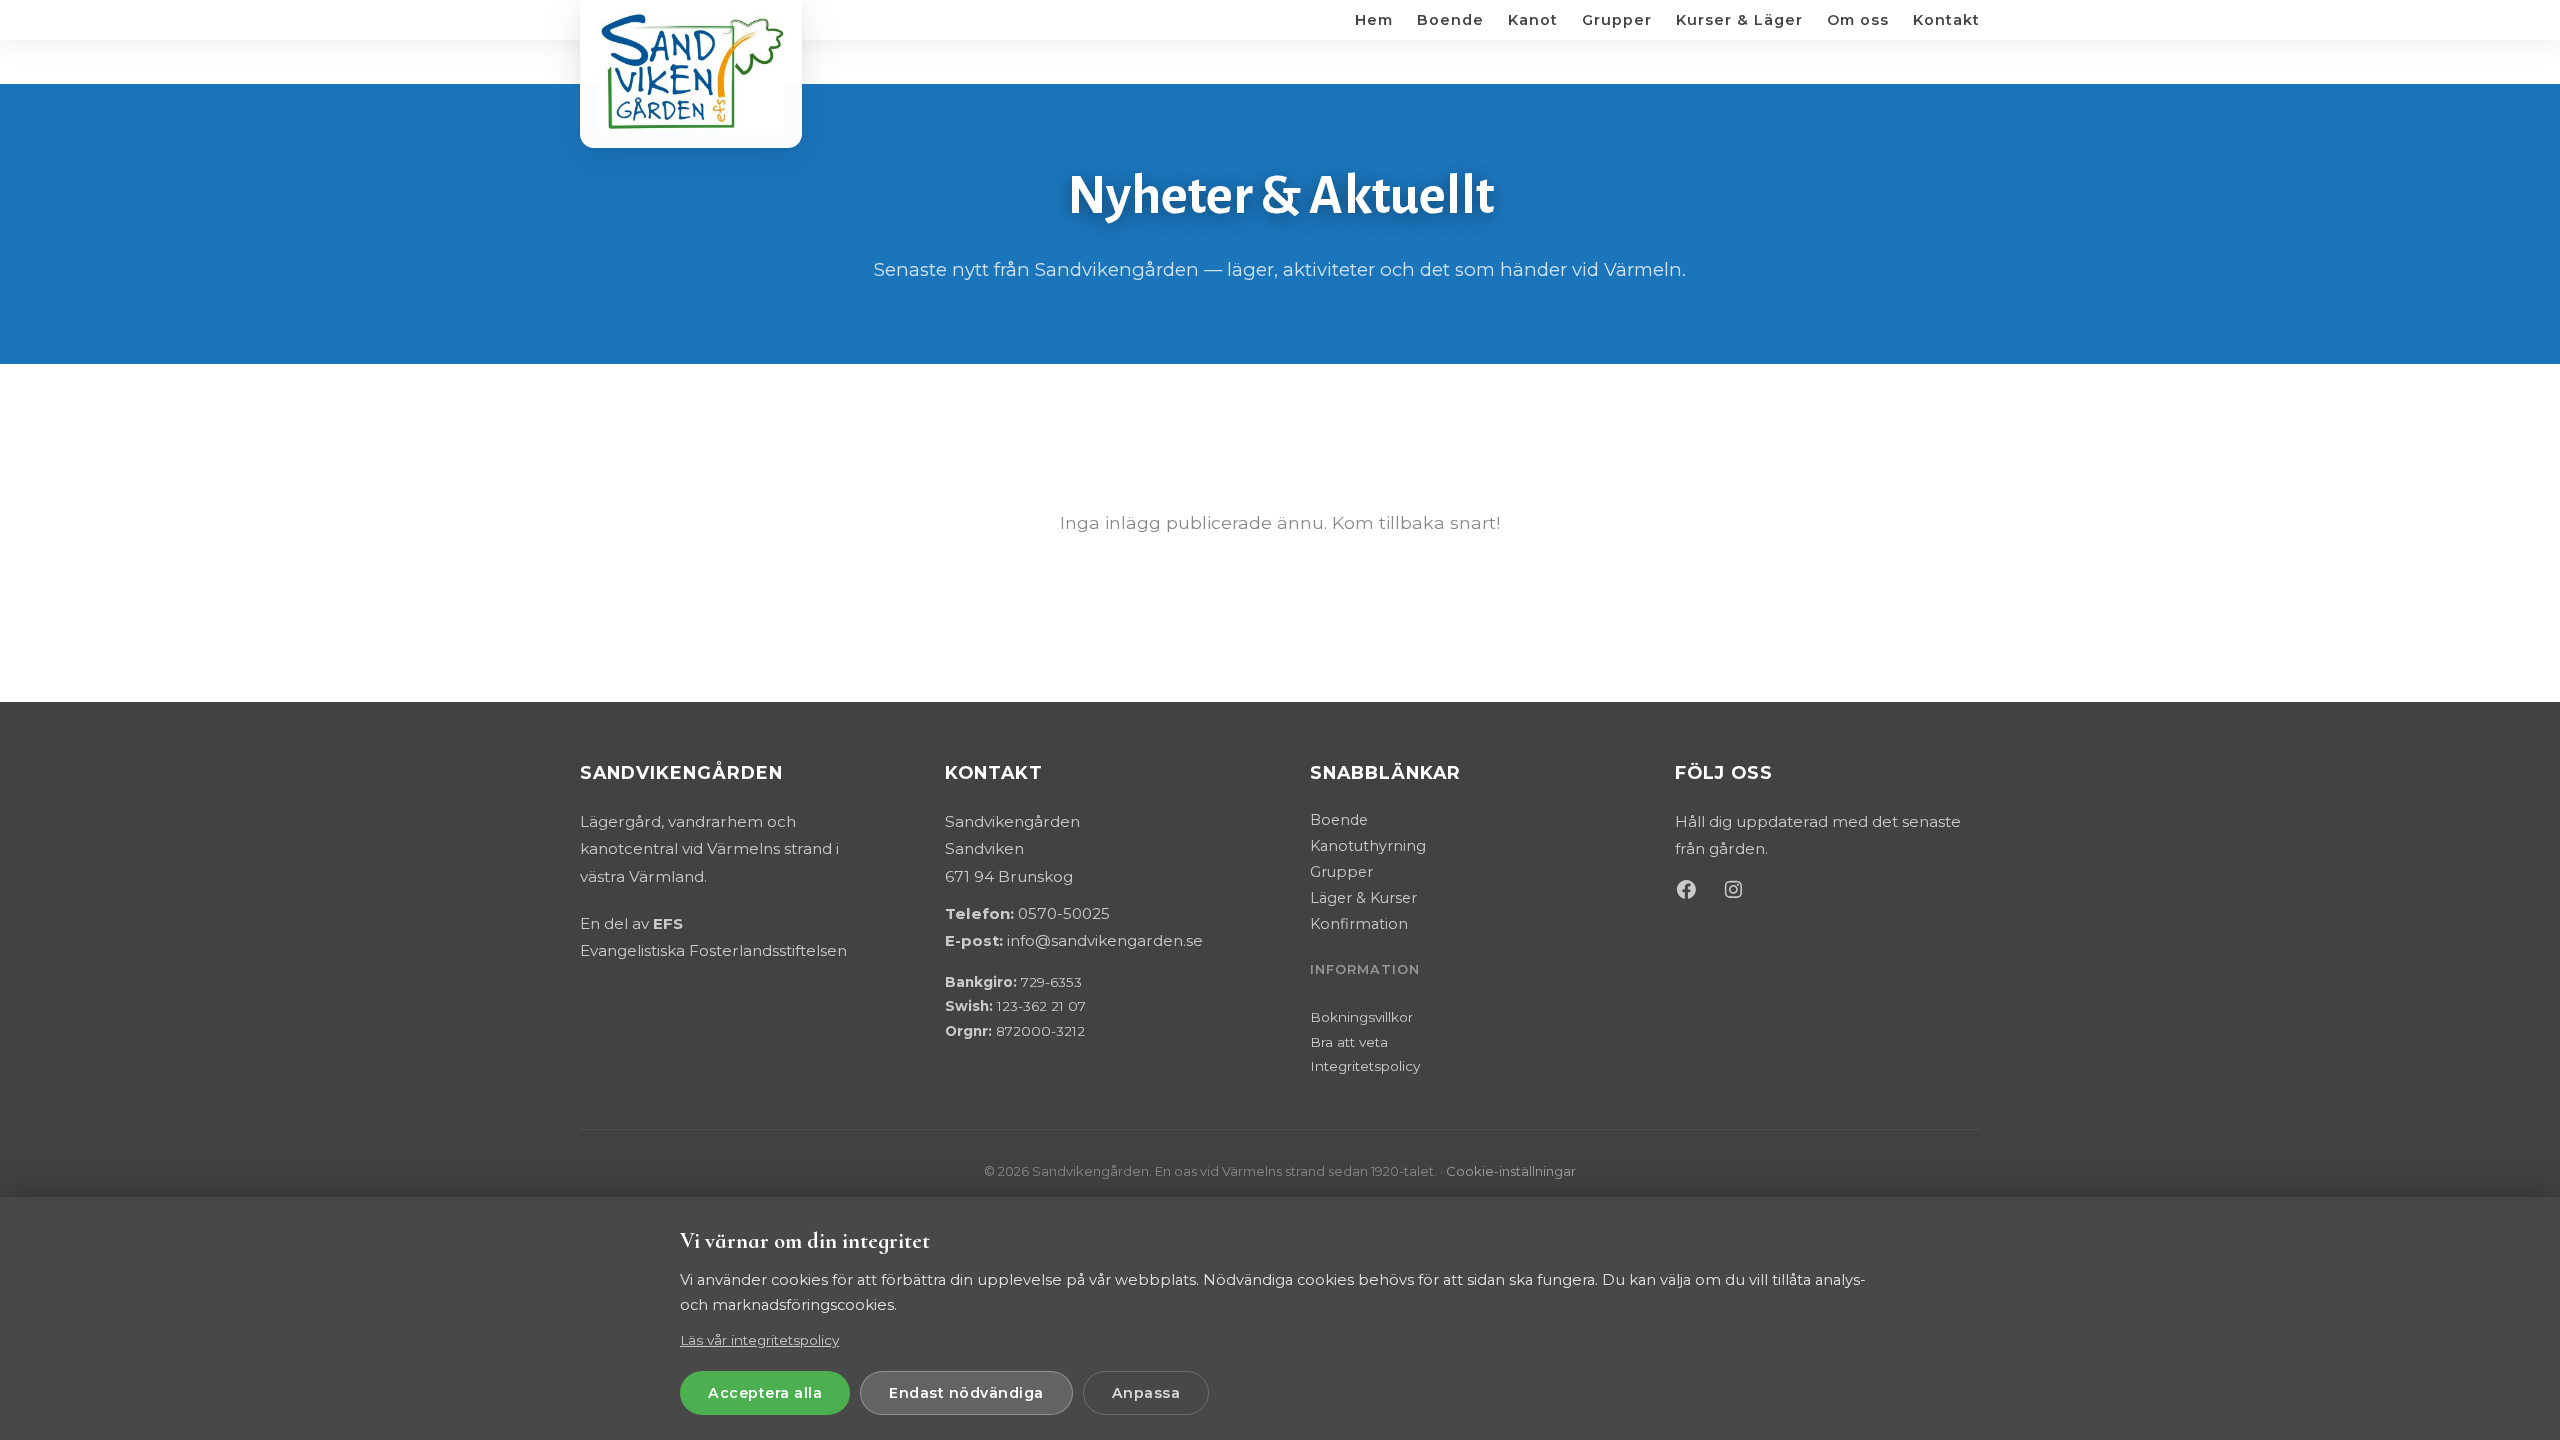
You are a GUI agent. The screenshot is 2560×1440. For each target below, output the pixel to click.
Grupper (1341, 872)
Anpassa (1146, 1393)
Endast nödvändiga (966, 1393)
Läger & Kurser (1363, 898)
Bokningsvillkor (1361, 1017)
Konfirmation (1359, 924)
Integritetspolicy (1365, 1066)
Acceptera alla (765, 1393)
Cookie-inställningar (1511, 1171)
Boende (1339, 820)
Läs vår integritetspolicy (759, 1340)
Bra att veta (1349, 1042)
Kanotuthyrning (1368, 846)
